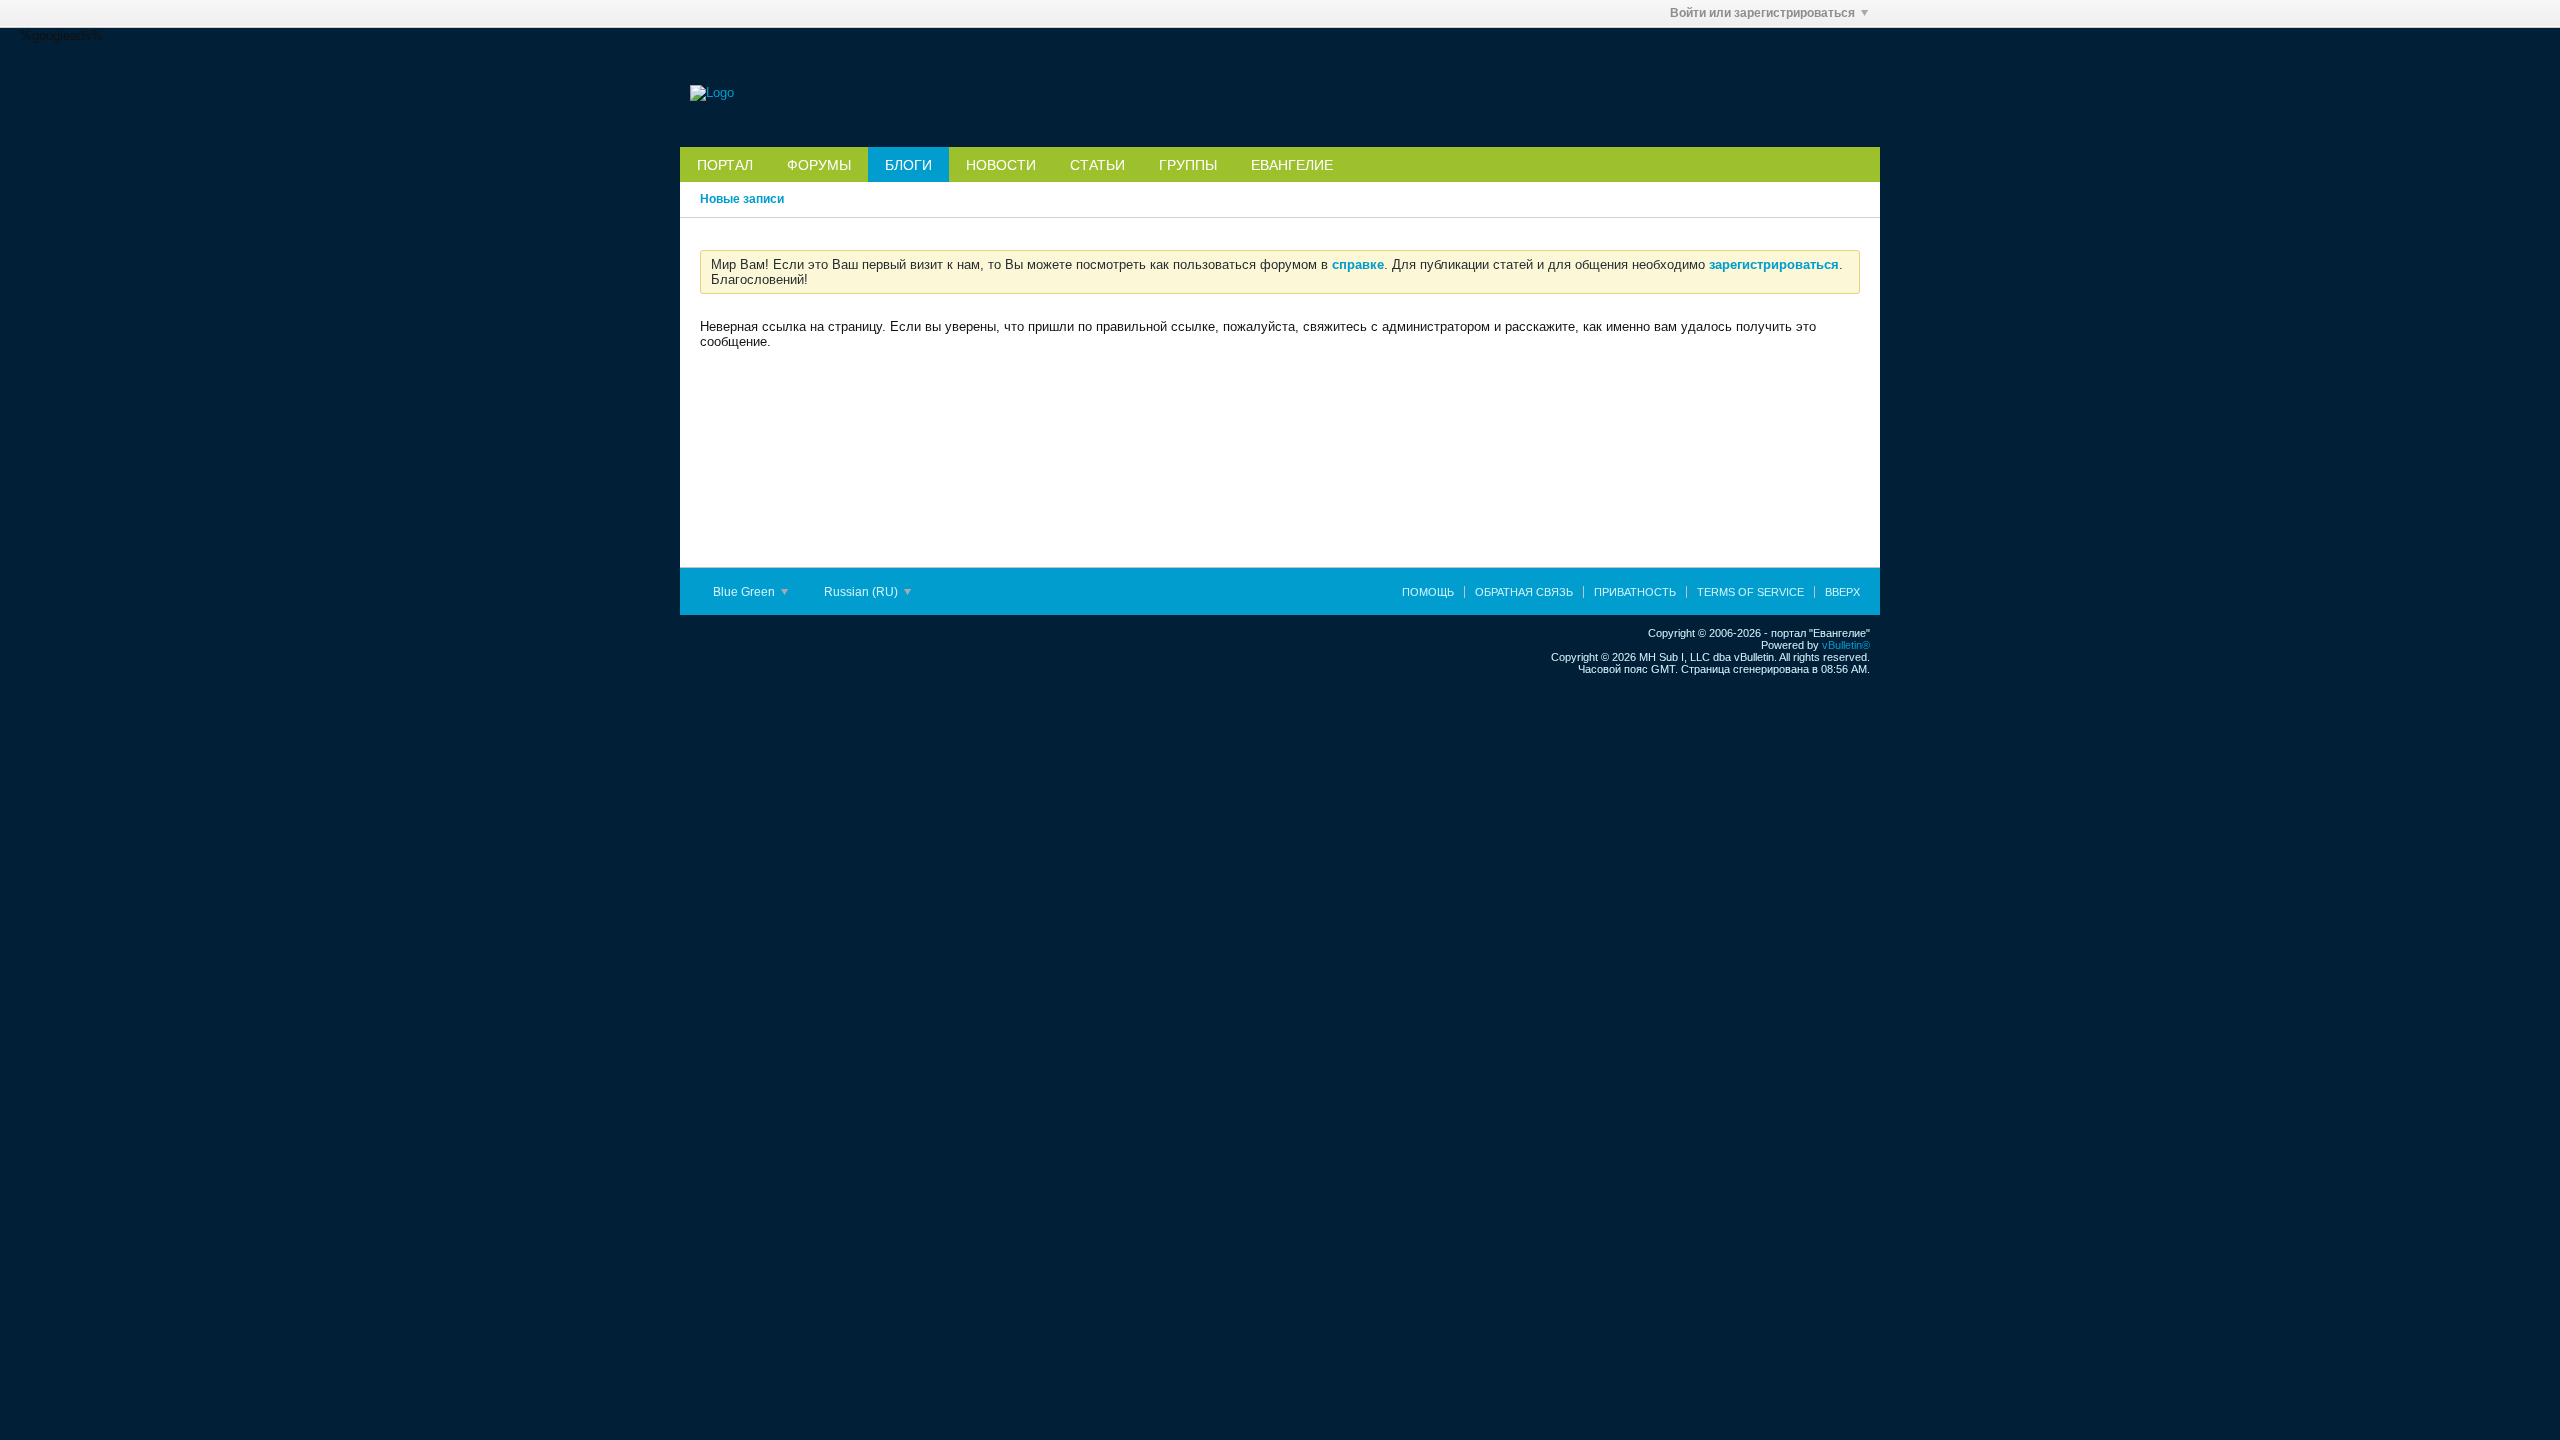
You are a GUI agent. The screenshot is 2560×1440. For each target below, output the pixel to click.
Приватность (1635, 592)
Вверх (1842, 592)
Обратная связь (1524, 592)
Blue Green (745, 592)
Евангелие (1292, 165)
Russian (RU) (862, 592)
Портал (725, 165)
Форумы (819, 165)
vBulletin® (1846, 645)
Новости (1001, 165)
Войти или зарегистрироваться (1762, 13)
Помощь (1428, 592)
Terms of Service (1750, 592)
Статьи (1097, 165)
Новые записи (742, 199)
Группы (1188, 165)
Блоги (908, 165)
